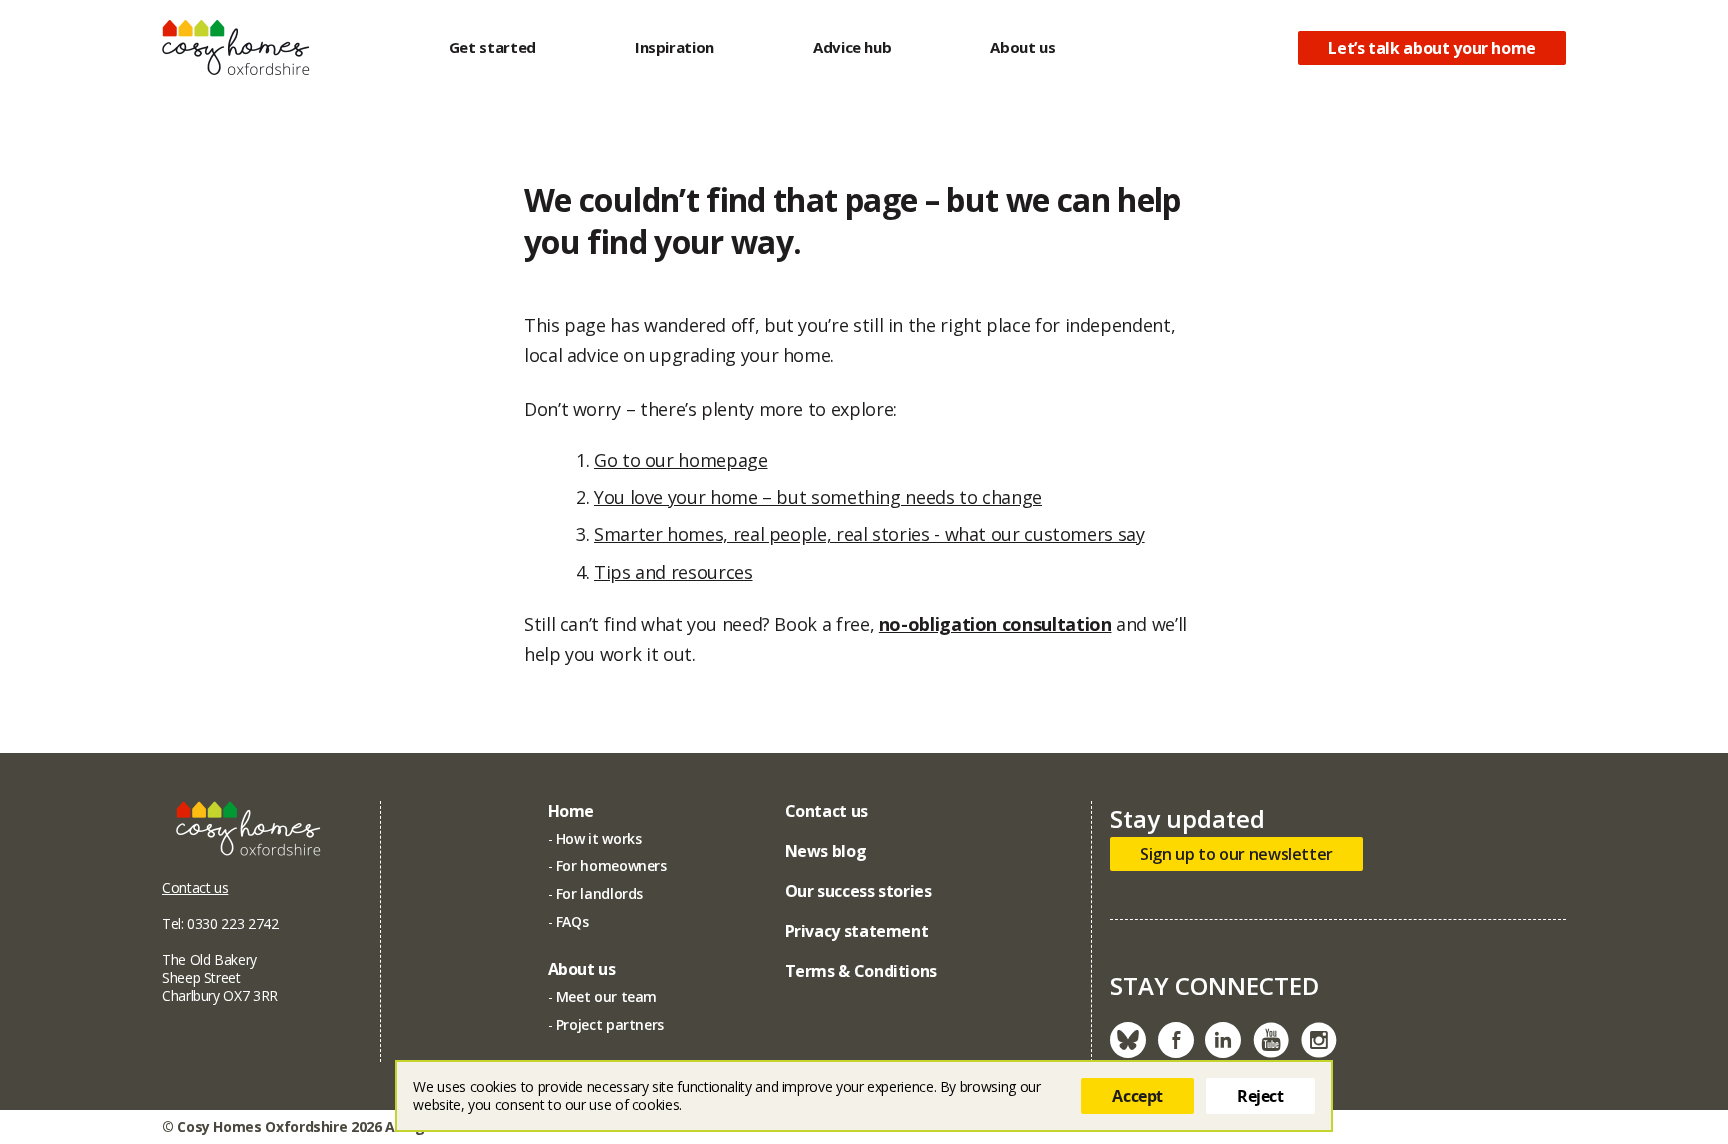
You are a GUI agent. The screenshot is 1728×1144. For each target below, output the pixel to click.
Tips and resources (673, 572)
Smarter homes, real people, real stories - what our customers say (869, 534)
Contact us (195, 887)
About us (1022, 47)
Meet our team (606, 996)
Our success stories (858, 891)
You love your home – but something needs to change (818, 497)
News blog (826, 851)
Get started (492, 47)
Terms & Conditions (861, 971)
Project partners (610, 1024)
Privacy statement (857, 931)
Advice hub (852, 47)
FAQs (572, 921)
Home (571, 811)
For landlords (599, 893)
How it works (599, 838)
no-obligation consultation (995, 624)
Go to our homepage (681, 460)
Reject (1260, 1096)
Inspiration (674, 47)
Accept (1137, 1096)
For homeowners (611, 865)
